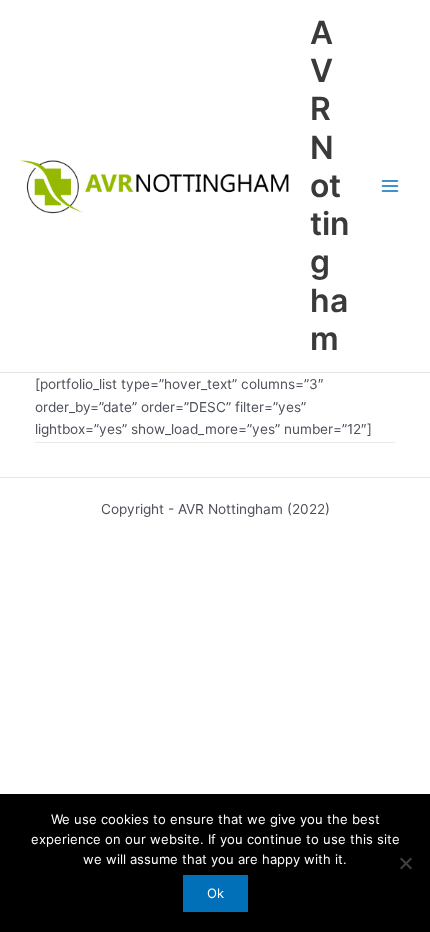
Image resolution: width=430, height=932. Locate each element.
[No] (405, 863)
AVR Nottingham (329, 185)
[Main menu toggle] (390, 186)
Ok (215, 893)
